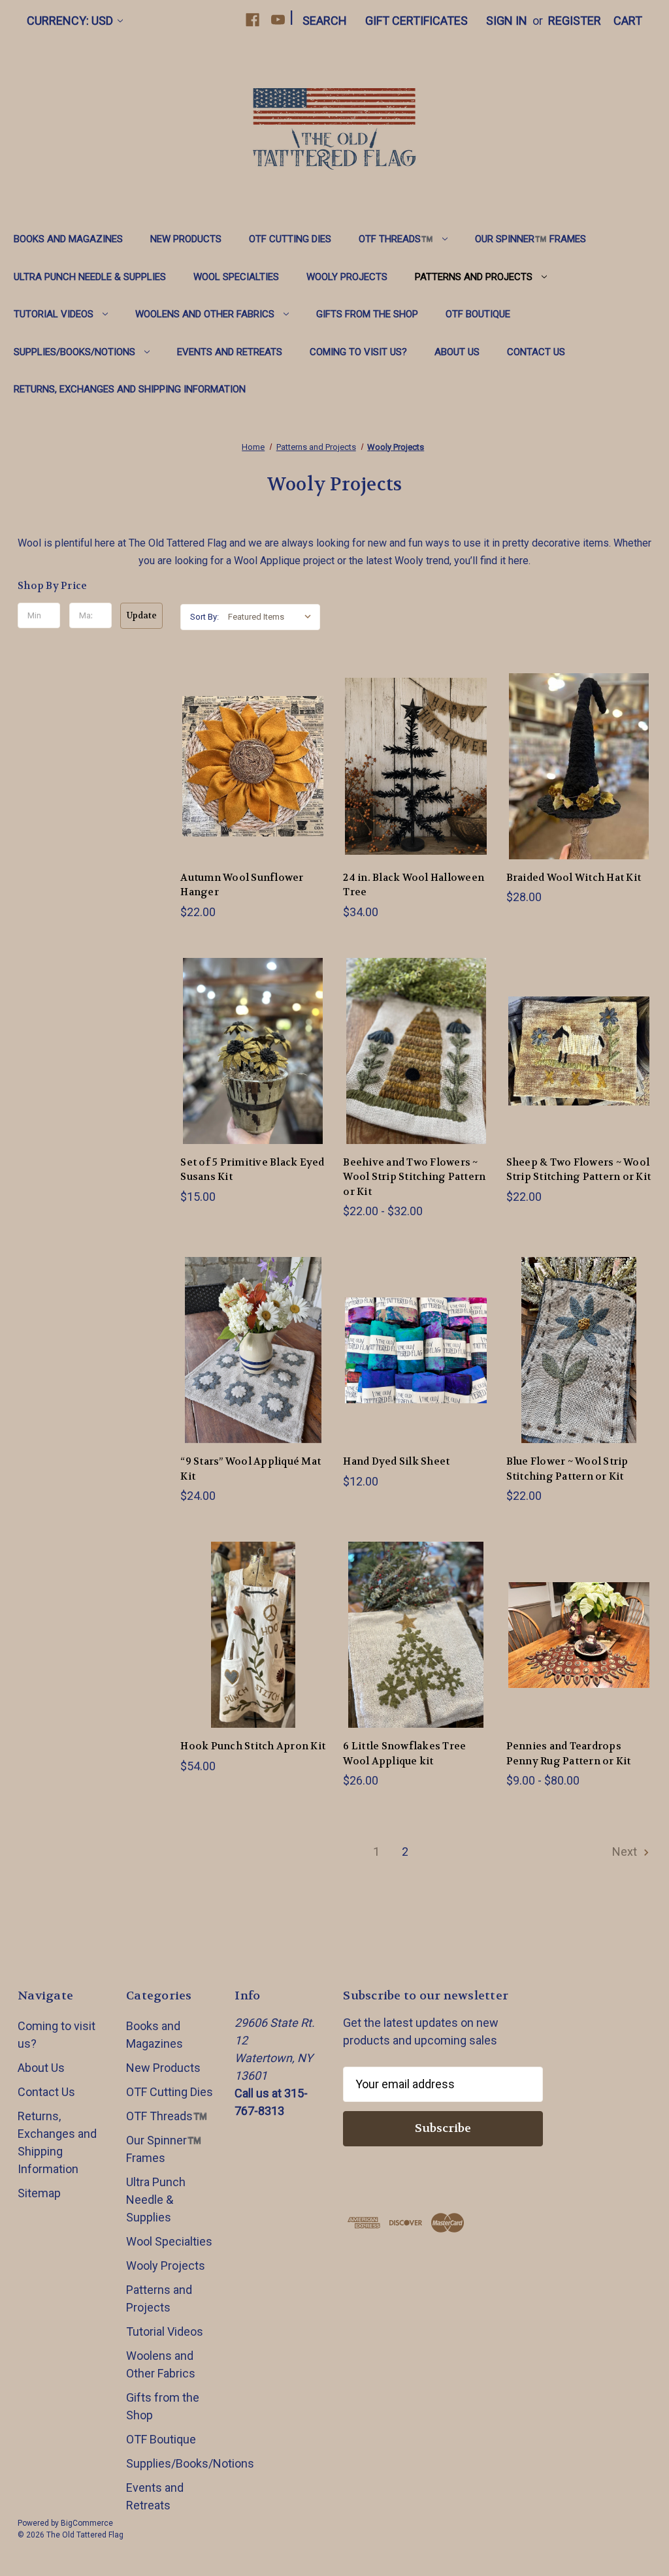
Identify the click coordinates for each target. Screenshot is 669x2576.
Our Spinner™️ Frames (530, 239)
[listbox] (273, 617)
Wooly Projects (347, 277)
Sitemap (39, 2193)
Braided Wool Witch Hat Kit (574, 878)
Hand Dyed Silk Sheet (396, 1461)
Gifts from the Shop (367, 314)
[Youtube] (278, 20)
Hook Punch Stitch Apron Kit (253, 1746)
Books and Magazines (68, 239)
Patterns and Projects (474, 277)
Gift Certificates (416, 21)
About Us (457, 352)
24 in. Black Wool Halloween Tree (414, 885)
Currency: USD (70, 21)
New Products (186, 239)
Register (575, 21)
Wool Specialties (236, 277)
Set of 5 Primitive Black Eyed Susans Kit (252, 1170)
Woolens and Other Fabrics (205, 314)
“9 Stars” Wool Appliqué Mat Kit (251, 1469)
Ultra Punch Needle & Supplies (90, 277)
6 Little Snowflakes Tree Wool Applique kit (404, 1754)
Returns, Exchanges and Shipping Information (130, 389)
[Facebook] (253, 20)
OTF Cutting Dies (290, 239)
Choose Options (416, 1065)
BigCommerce (87, 2523)
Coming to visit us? (358, 352)
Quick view (252, 751)
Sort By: (204, 617)
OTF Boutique (478, 314)
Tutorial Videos (54, 314)
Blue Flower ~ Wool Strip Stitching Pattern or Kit (567, 1469)
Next (626, 1852)
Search (325, 21)
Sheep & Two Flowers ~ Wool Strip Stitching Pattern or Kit (579, 1170)
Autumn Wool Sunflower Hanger (242, 885)
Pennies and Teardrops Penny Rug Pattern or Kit (569, 1754)
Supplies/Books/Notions (74, 352)
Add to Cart (253, 781)
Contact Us (536, 352)
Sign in (507, 21)
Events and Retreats (230, 352)
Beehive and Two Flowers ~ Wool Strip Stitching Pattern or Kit (414, 1177)
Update (142, 615)
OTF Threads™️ (396, 239)
